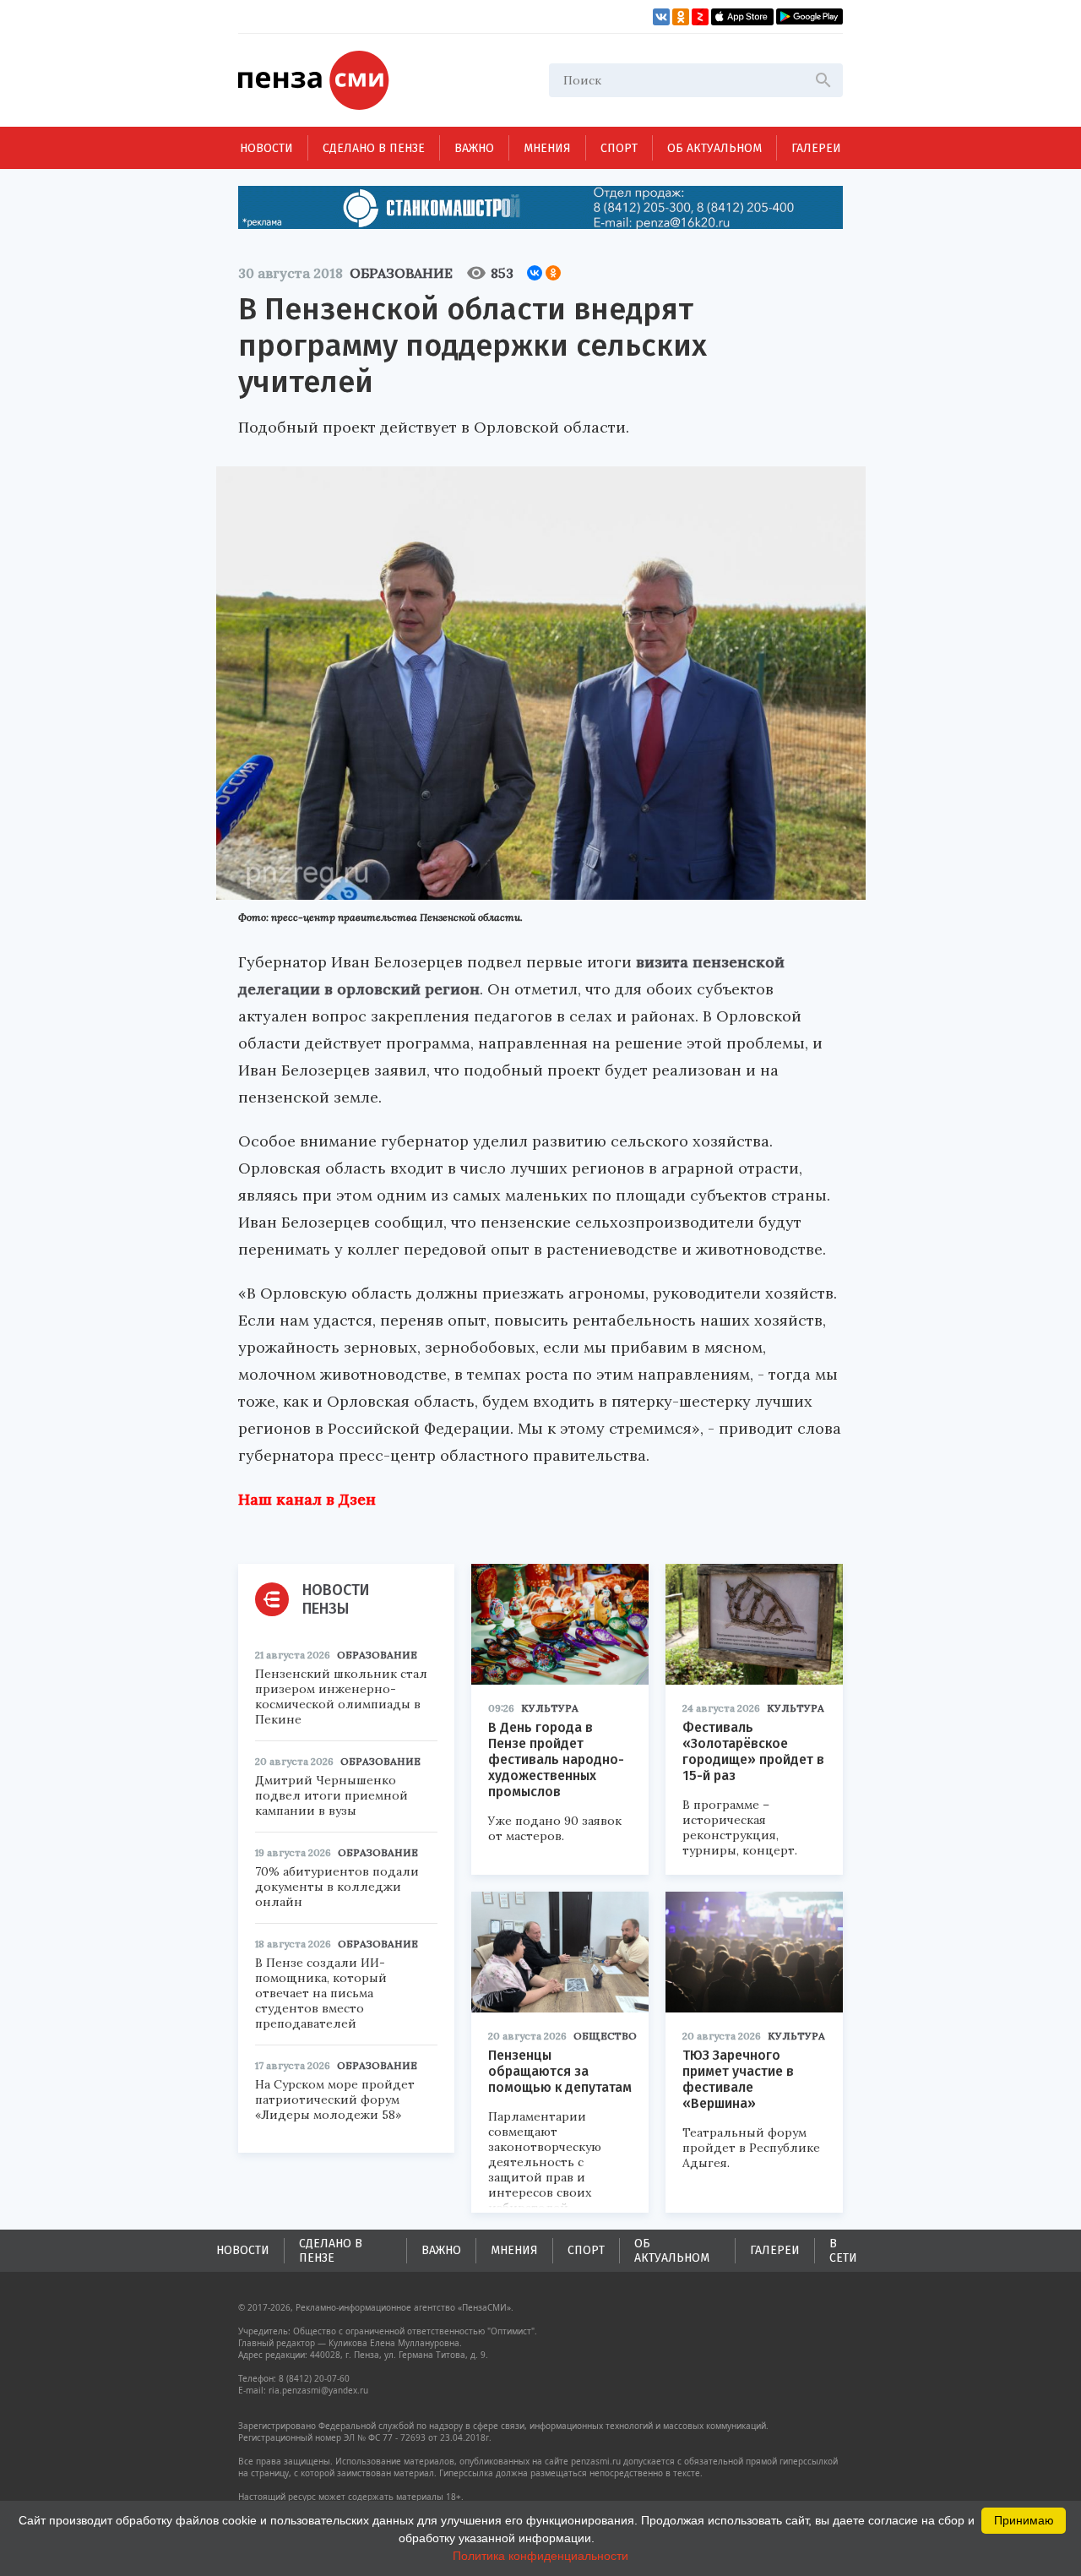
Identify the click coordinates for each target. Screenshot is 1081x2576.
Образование (401, 273)
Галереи (816, 148)
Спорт (619, 148)
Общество (605, 2036)
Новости (266, 148)
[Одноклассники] (553, 273)
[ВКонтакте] (535, 273)
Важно (474, 148)
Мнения (547, 148)
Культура (550, 1708)
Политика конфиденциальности (540, 2556)
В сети (843, 2251)
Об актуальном (714, 148)
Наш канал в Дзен (307, 1499)
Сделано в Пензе (374, 148)
